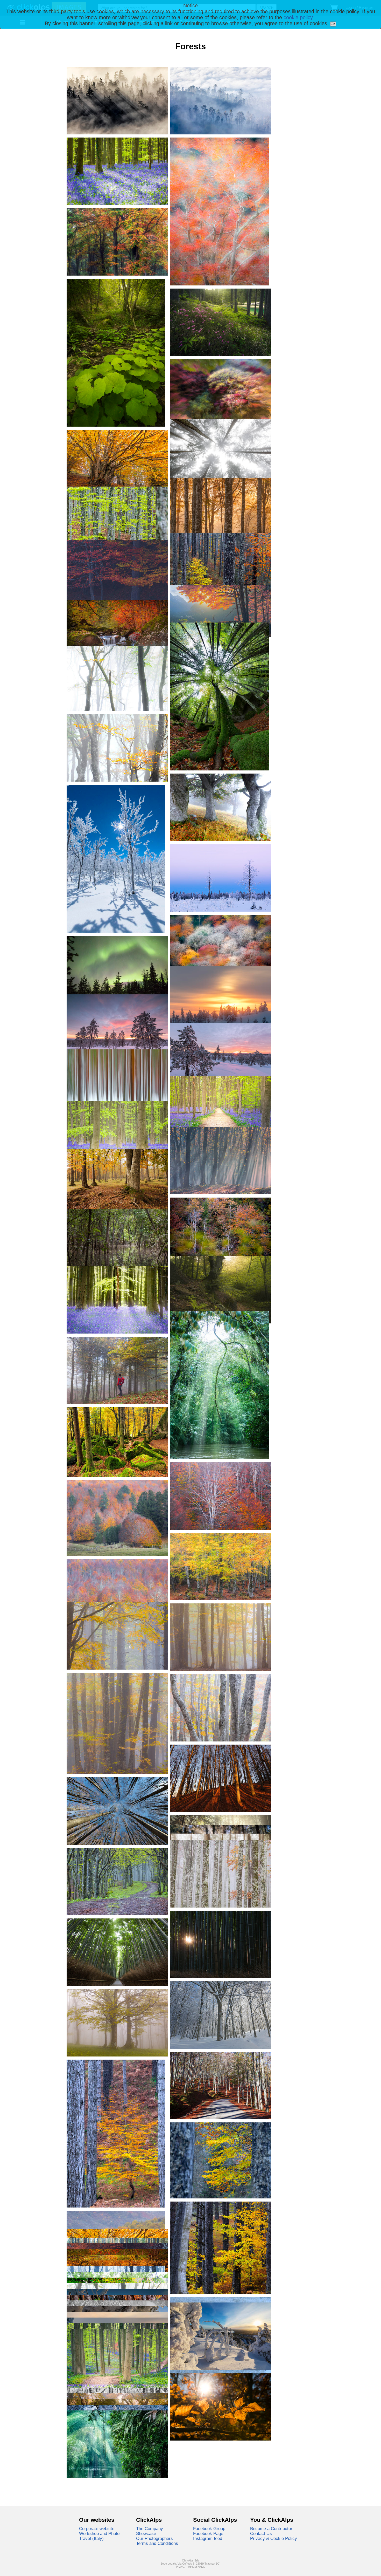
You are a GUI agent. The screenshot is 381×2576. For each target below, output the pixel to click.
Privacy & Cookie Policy (274, 2538)
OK (333, 24)
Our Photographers (154, 2538)
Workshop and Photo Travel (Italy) (99, 2536)
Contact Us (261, 2533)
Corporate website (97, 2529)
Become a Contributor (271, 2529)
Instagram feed (208, 2538)
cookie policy (298, 17)
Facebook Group (209, 2529)
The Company (150, 2529)
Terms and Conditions (157, 2543)
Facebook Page (208, 2533)
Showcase (146, 2533)
